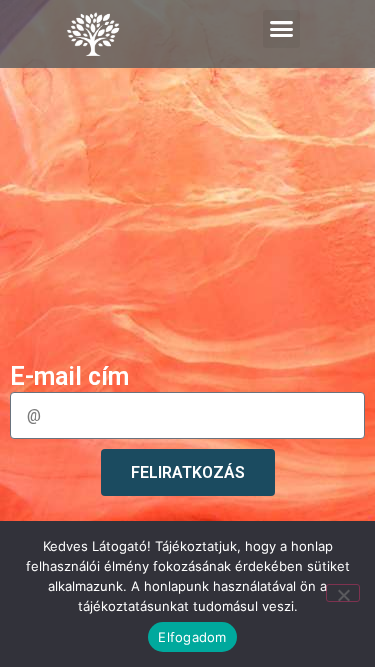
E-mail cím (69, 377)
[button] (282, 29)
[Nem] (343, 593)
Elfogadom (192, 637)
